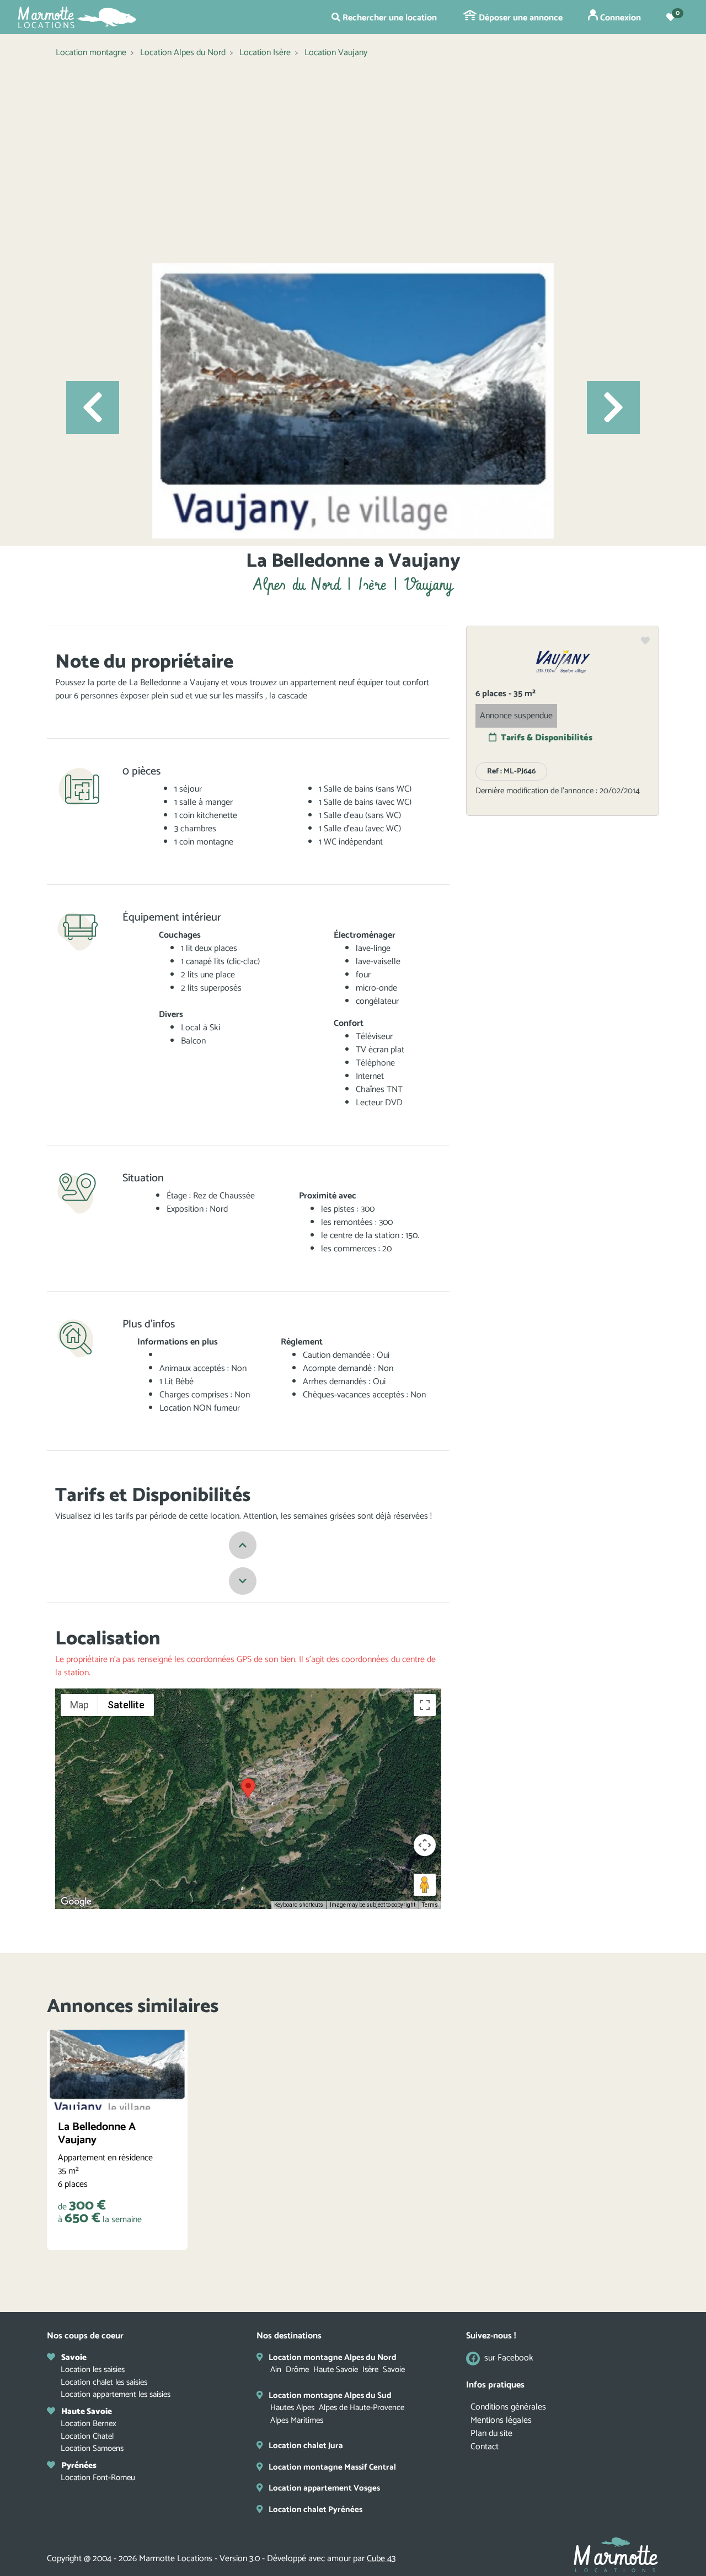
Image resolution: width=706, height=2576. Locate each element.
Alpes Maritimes (297, 2420)
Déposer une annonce (520, 18)
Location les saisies (93, 2370)
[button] (93, 407)
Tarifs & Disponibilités (547, 738)
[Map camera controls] (425, 1845)
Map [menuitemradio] (79, 1705)
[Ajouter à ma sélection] (645, 642)
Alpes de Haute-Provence (362, 2408)
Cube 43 (381, 2559)
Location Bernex (89, 2424)
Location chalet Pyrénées (315, 2510)
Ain (276, 2370)
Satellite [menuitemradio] (126, 1705)
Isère (370, 2370)
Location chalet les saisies (104, 2382)
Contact (485, 2447)
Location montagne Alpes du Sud (330, 2395)
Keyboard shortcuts (299, 1905)
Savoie (394, 2370)
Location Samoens (92, 2448)
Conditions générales (508, 2407)
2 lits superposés (211, 988)
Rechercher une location (389, 18)
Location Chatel (87, 2436)
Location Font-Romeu (98, 2478)
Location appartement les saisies (116, 2394)
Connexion (619, 18)
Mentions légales (501, 2420)
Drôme (297, 2370)
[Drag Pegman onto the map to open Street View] (425, 1885)
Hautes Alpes (292, 2408)
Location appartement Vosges (324, 2488)
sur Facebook (509, 2359)
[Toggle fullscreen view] (425, 1705)
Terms (430, 1905)
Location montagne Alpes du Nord (333, 2357)
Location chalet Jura (306, 2446)
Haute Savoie (336, 2370)
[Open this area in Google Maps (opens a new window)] (76, 1902)
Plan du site (491, 2434)
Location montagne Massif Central (332, 2467)
